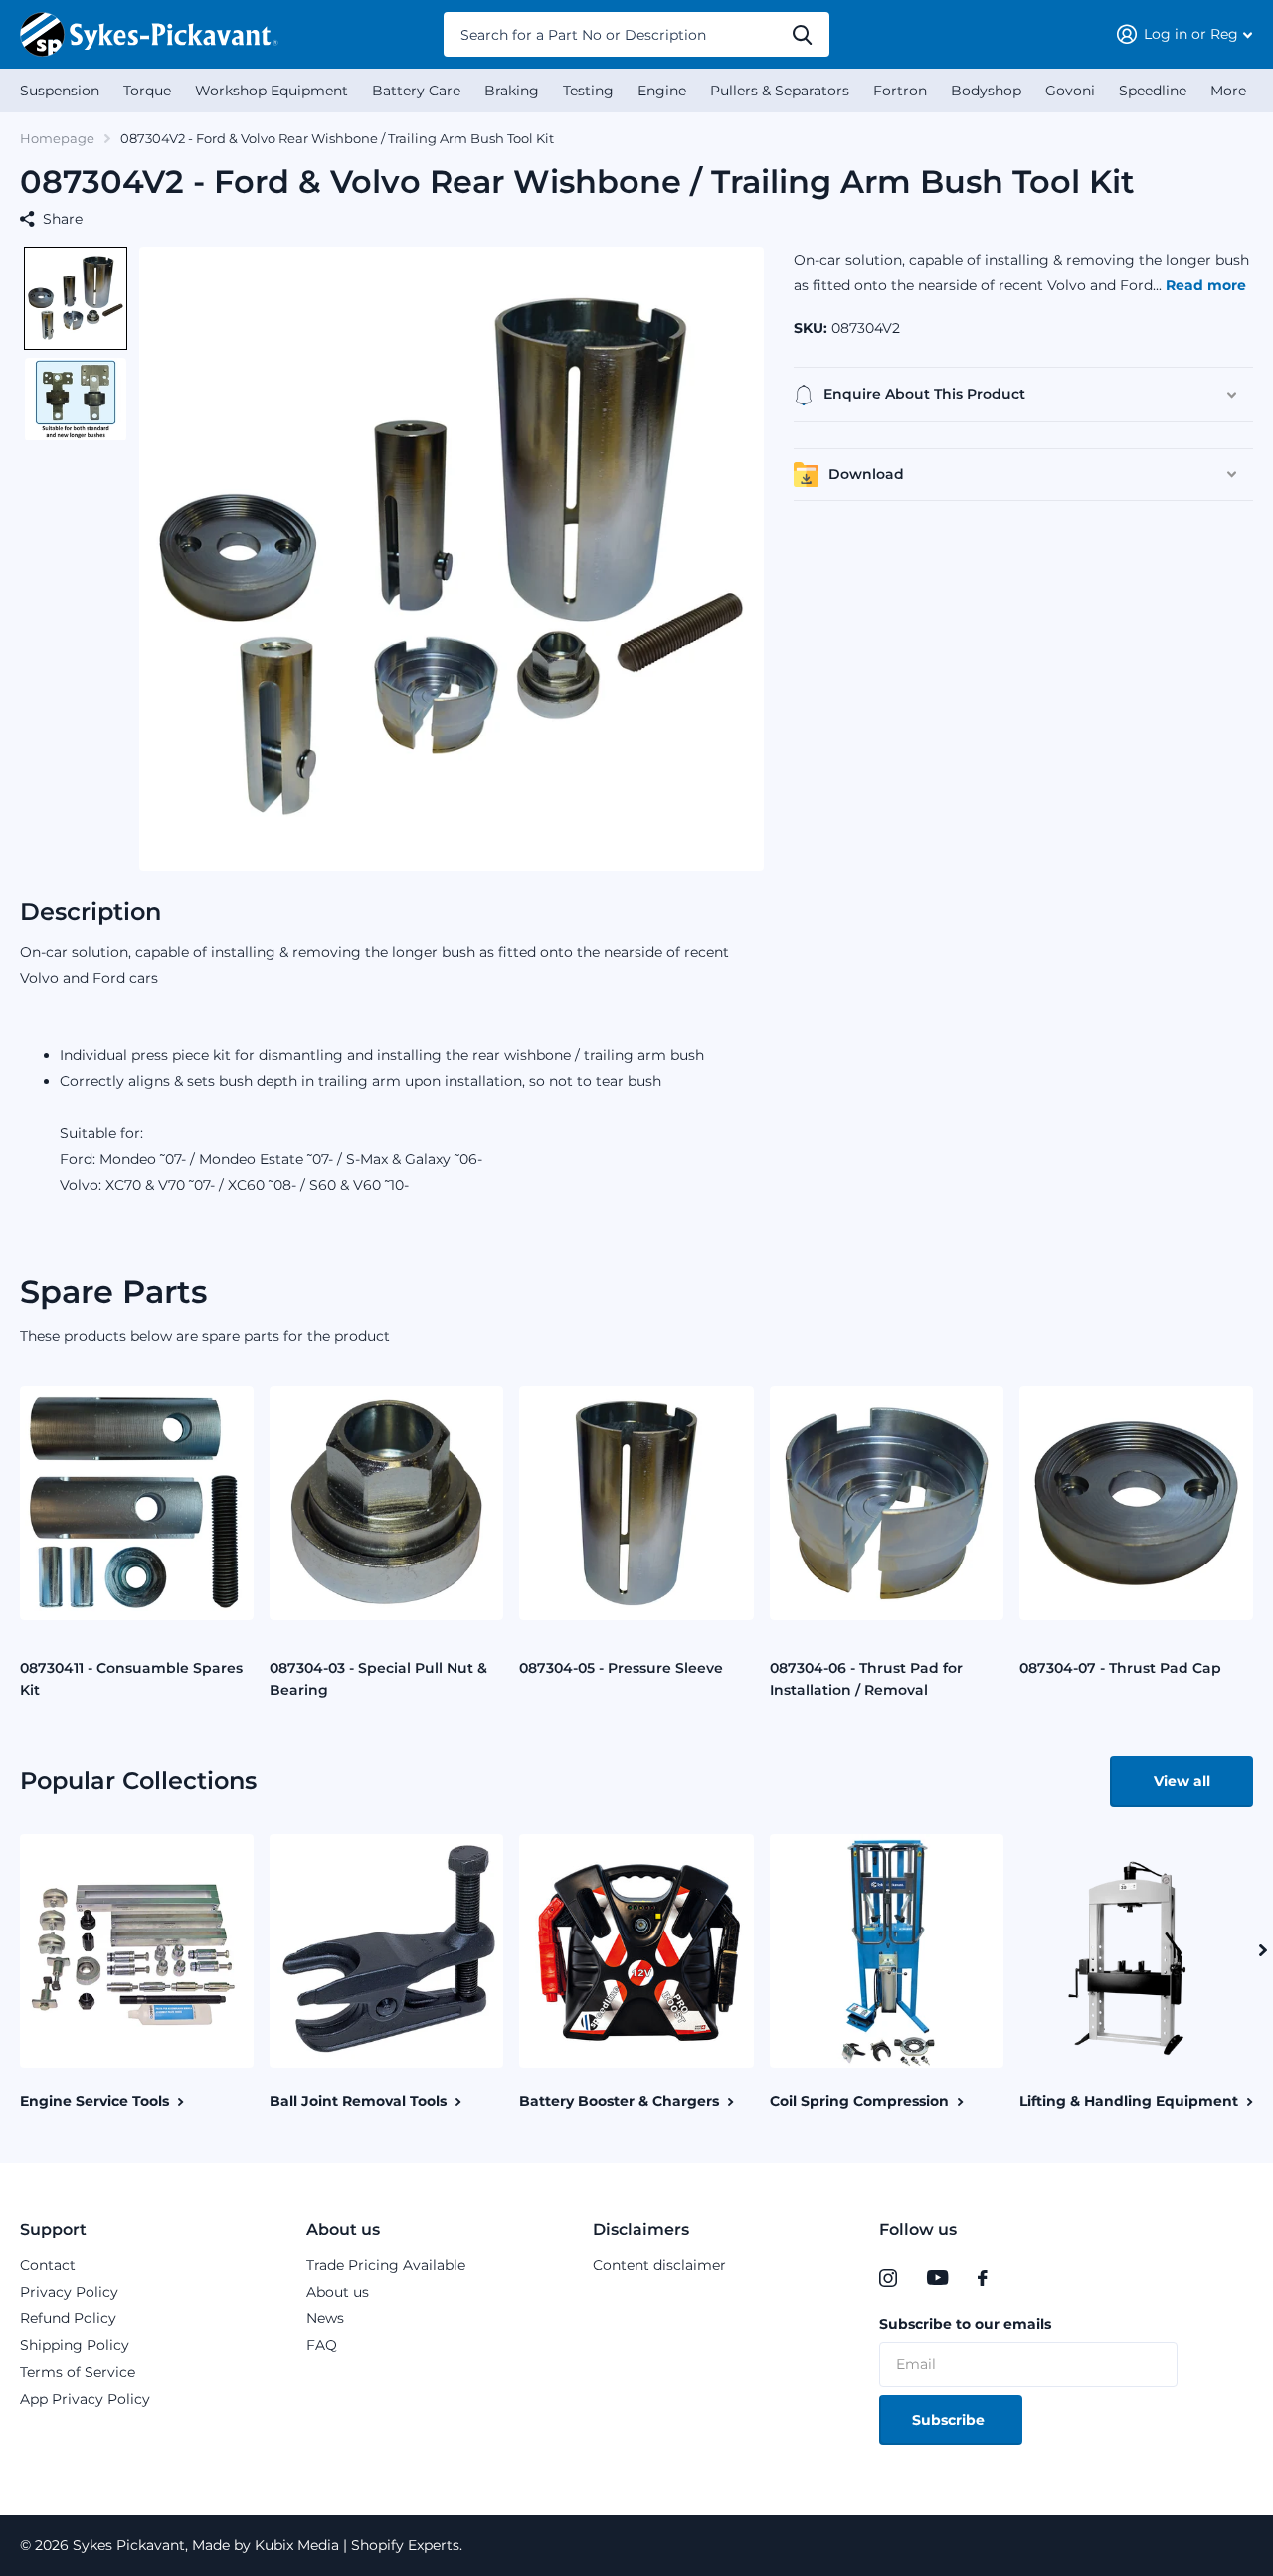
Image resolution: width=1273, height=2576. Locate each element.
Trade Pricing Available (386, 2265)
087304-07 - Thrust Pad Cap (1120, 1668)
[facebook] (983, 2278)
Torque (147, 91)
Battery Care (416, 91)
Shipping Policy (75, 2345)
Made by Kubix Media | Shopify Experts (324, 2545)
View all (1182, 1781)
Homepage (57, 138)
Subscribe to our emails (965, 2324)
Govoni (1070, 91)
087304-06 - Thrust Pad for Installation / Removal (866, 1679)
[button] (76, 298)
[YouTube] (937, 2278)
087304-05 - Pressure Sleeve (621, 1668)
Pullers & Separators (780, 91)
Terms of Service (78, 2372)
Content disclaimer (659, 2265)
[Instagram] (888, 2278)
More (1228, 91)
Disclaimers (641, 2229)
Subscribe (950, 2420)
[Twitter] (1023, 2278)
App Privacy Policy (85, 2399)
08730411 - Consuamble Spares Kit (131, 1679)
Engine (662, 91)
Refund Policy (68, 2318)
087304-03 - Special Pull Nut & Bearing (378, 1679)
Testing (588, 91)
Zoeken (802, 34)
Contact (48, 2265)
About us (343, 2229)
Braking (512, 91)
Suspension (60, 91)
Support (53, 2229)
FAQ (322, 2345)
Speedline (1153, 91)
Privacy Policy (69, 2292)
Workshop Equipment (272, 91)
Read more (1206, 285)
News (325, 2318)
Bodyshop (986, 91)
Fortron (900, 91)
